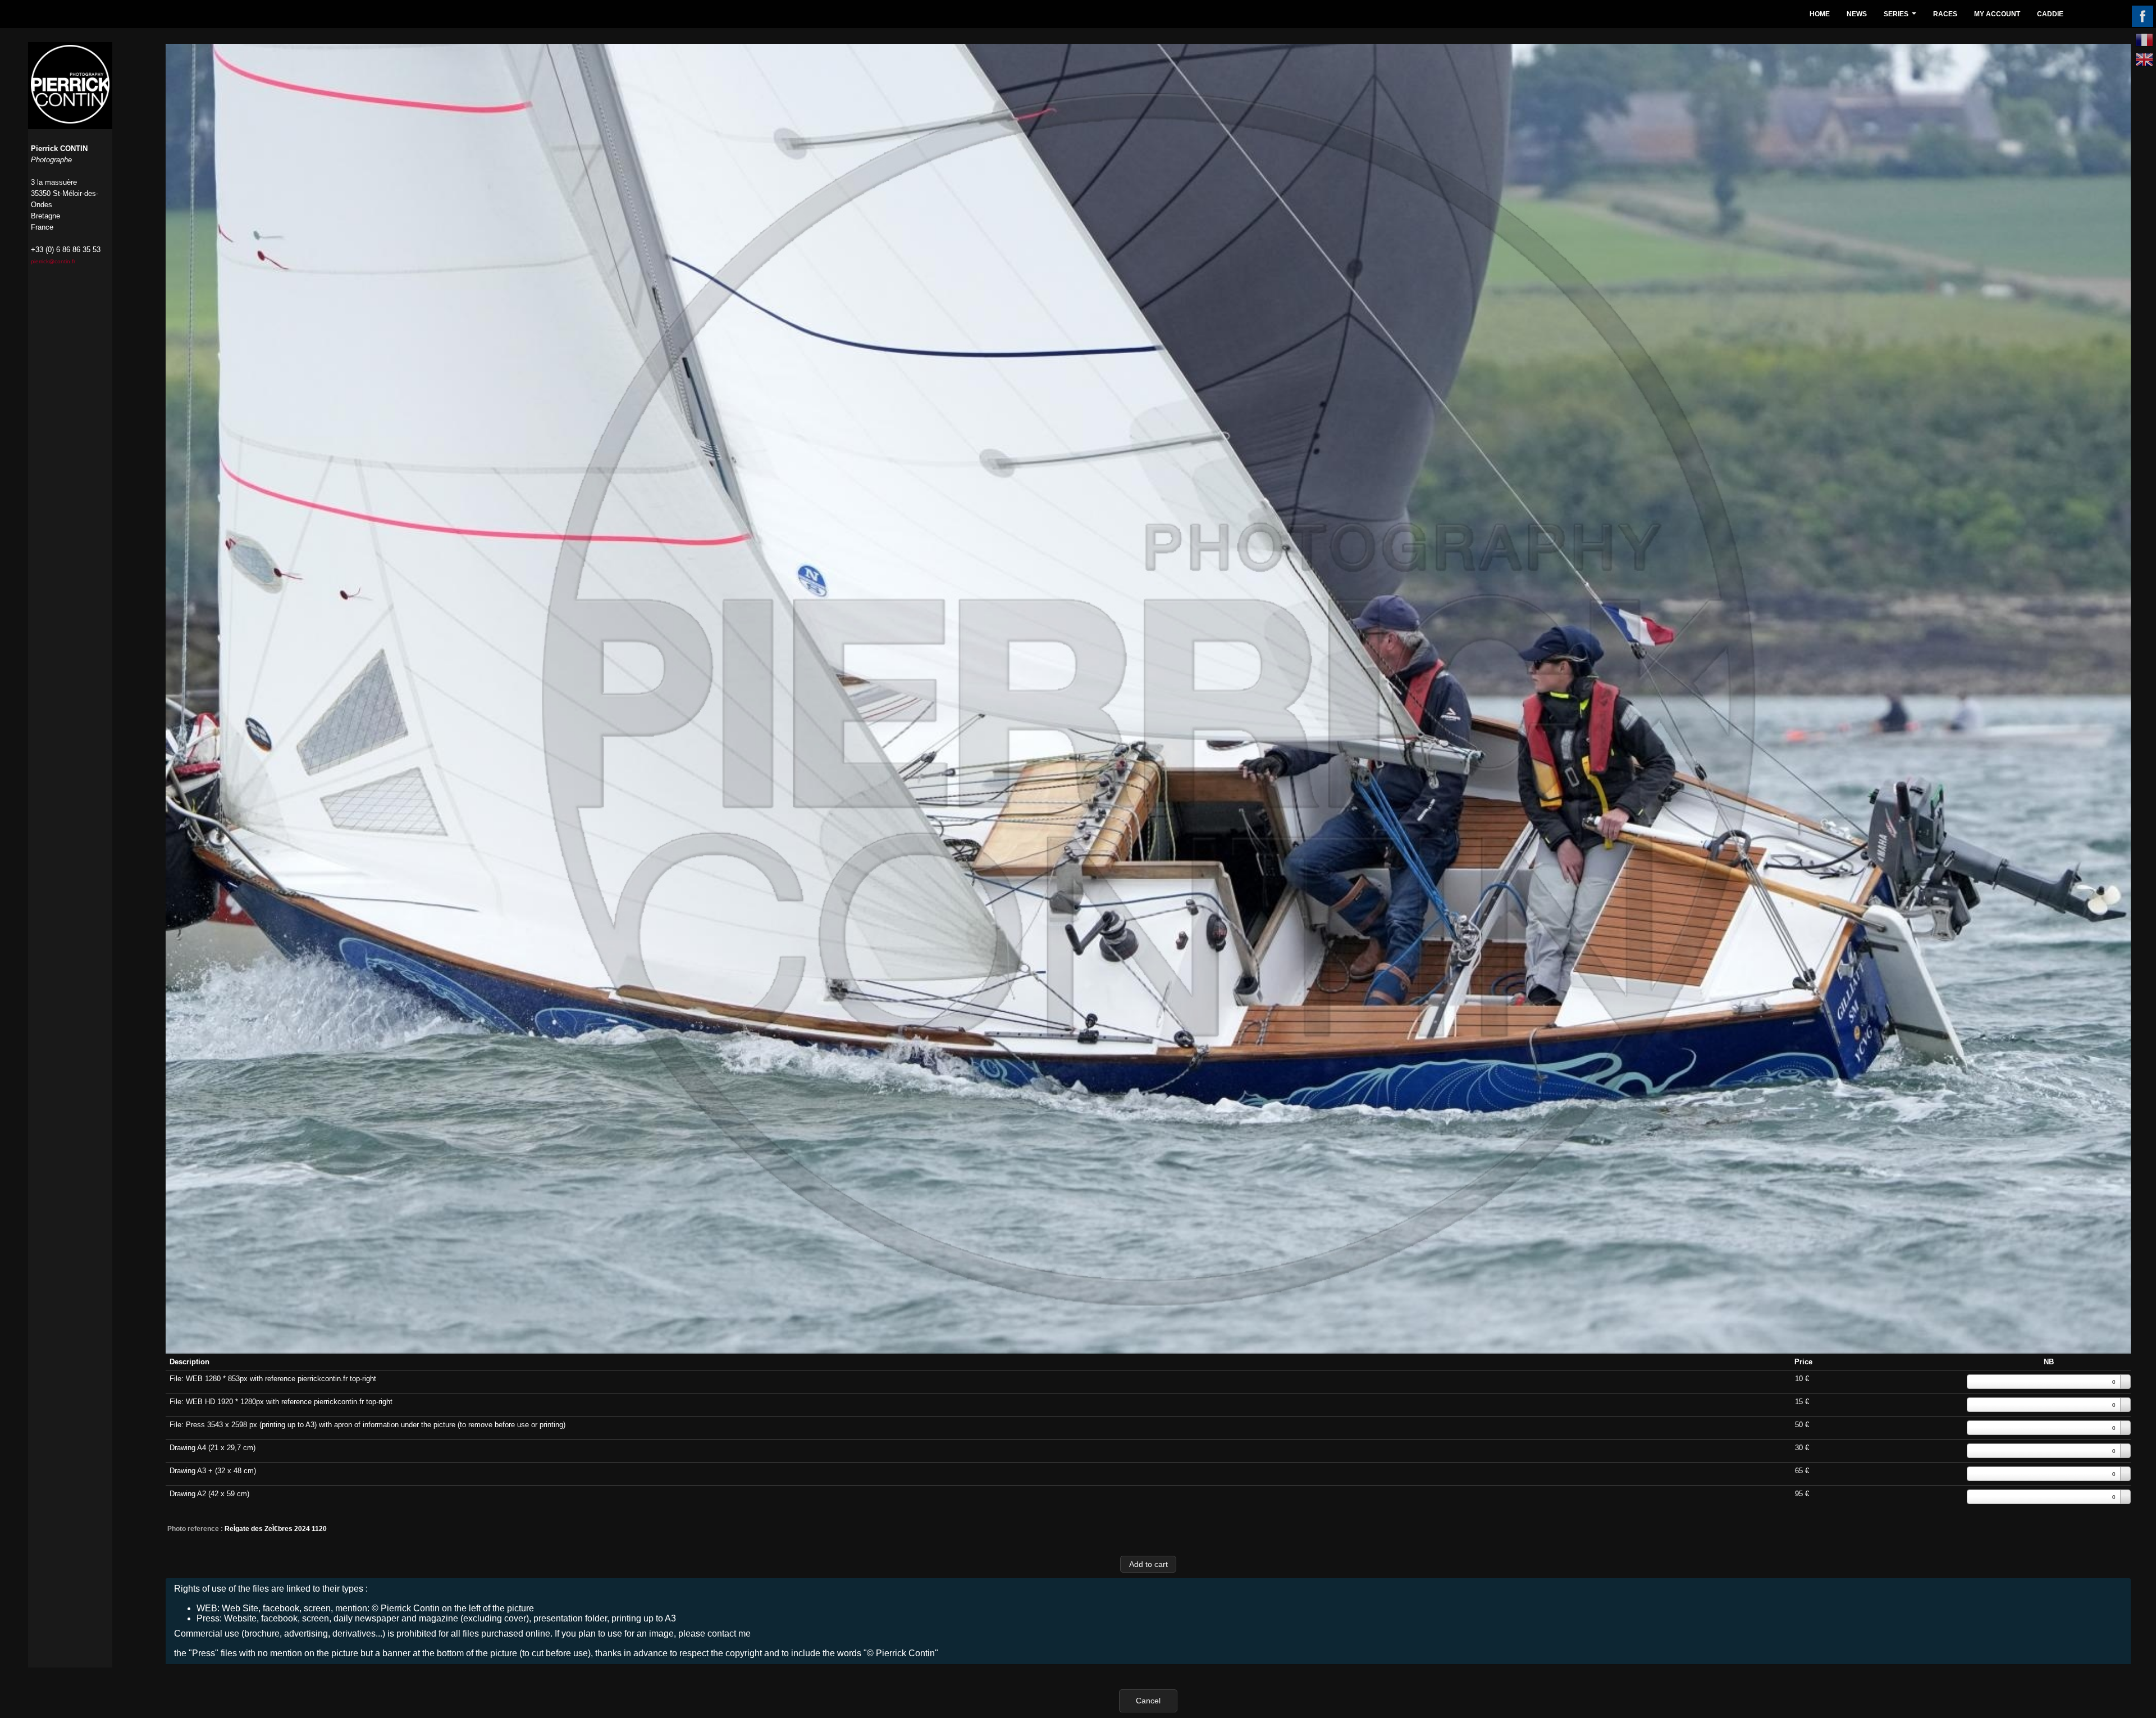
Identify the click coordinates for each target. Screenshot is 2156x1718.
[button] (1148, 1564)
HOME (1820, 14)
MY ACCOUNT (1997, 14)
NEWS (1857, 14)
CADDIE (2050, 14)
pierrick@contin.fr (53, 261)
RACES (1945, 14)
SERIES (1901, 17)
